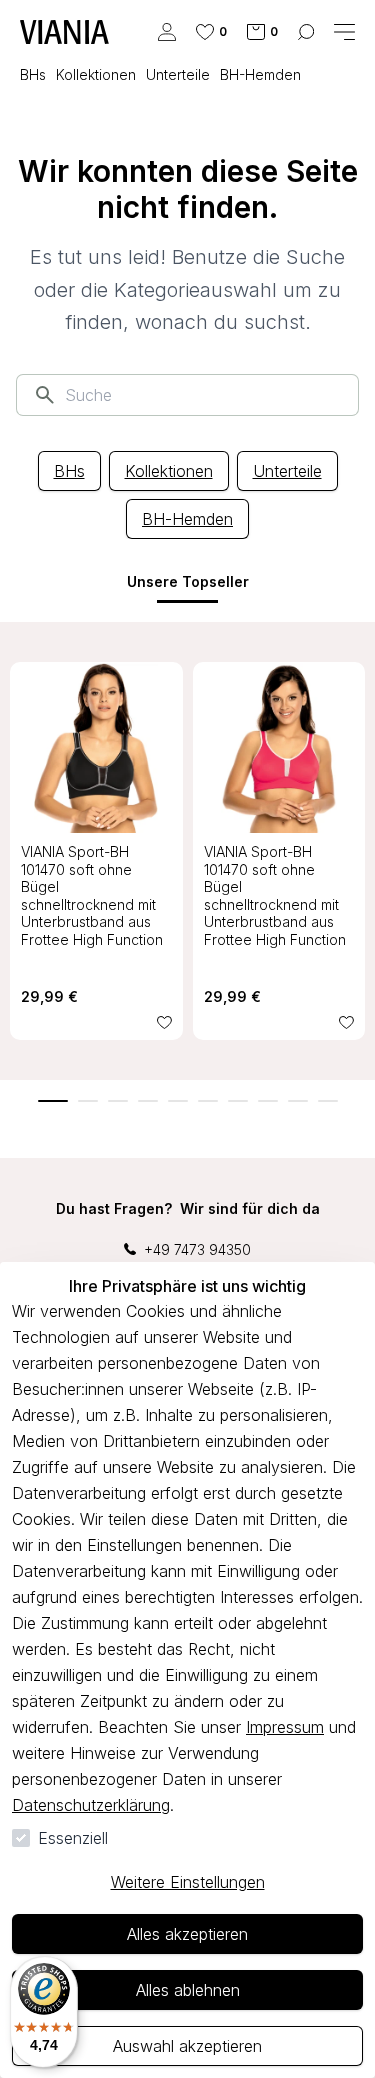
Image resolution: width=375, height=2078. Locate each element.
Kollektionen (169, 471)
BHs (69, 471)
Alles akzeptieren (187, 1934)
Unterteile (287, 471)
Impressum (285, 1727)
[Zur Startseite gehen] (64, 32)
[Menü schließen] (344, 32)
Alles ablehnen (188, 1990)
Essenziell (73, 1838)
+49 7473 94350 (197, 1249)
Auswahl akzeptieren (187, 2046)
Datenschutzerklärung (91, 1805)
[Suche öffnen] (306, 32)
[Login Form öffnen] (167, 32)
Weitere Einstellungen (188, 1882)
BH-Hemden (187, 519)
